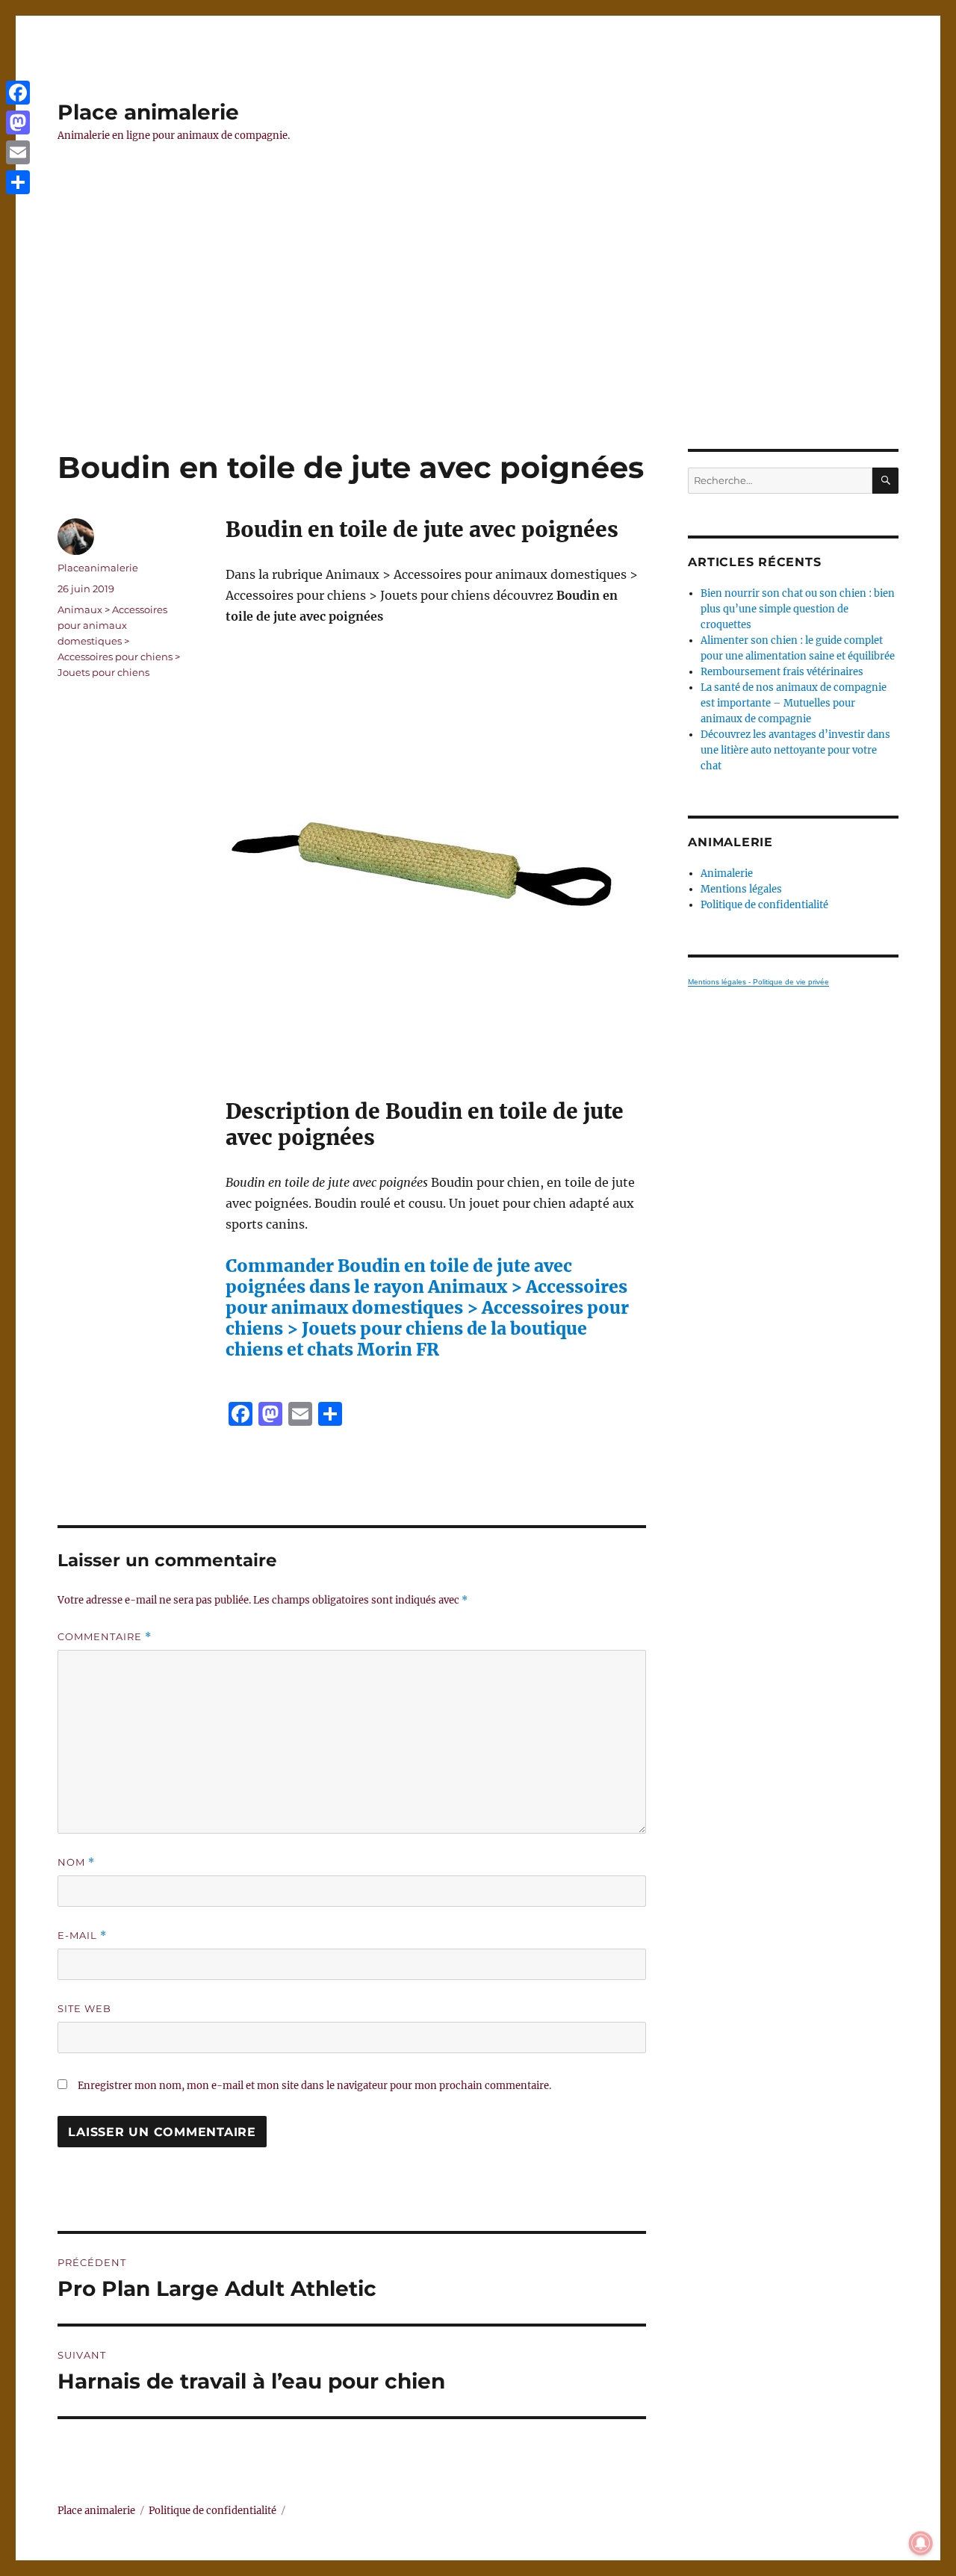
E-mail (82, 1936)
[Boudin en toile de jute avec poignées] (436, 863)
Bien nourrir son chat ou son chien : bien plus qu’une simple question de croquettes (798, 609)
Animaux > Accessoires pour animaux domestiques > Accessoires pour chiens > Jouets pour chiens (119, 641)
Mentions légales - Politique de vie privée (758, 982)
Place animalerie (148, 112)
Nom (76, 1862)
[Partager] (18, 182)
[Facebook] (18, 93)
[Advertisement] (478, 338)
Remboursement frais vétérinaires (782, 672)
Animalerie (727, 873)
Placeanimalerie (98, 568)
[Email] (18, 152)
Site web (84, 2008)
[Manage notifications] (921, 2543)
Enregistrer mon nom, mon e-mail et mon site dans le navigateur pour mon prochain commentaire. (314, 2086)
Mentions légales (741, 889)
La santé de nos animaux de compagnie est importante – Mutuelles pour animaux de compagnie (794, 703)
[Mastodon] (18, 122)
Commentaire (105, 1637)
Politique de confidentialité (764, 905)
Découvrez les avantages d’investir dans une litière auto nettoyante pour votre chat (795, 750)
